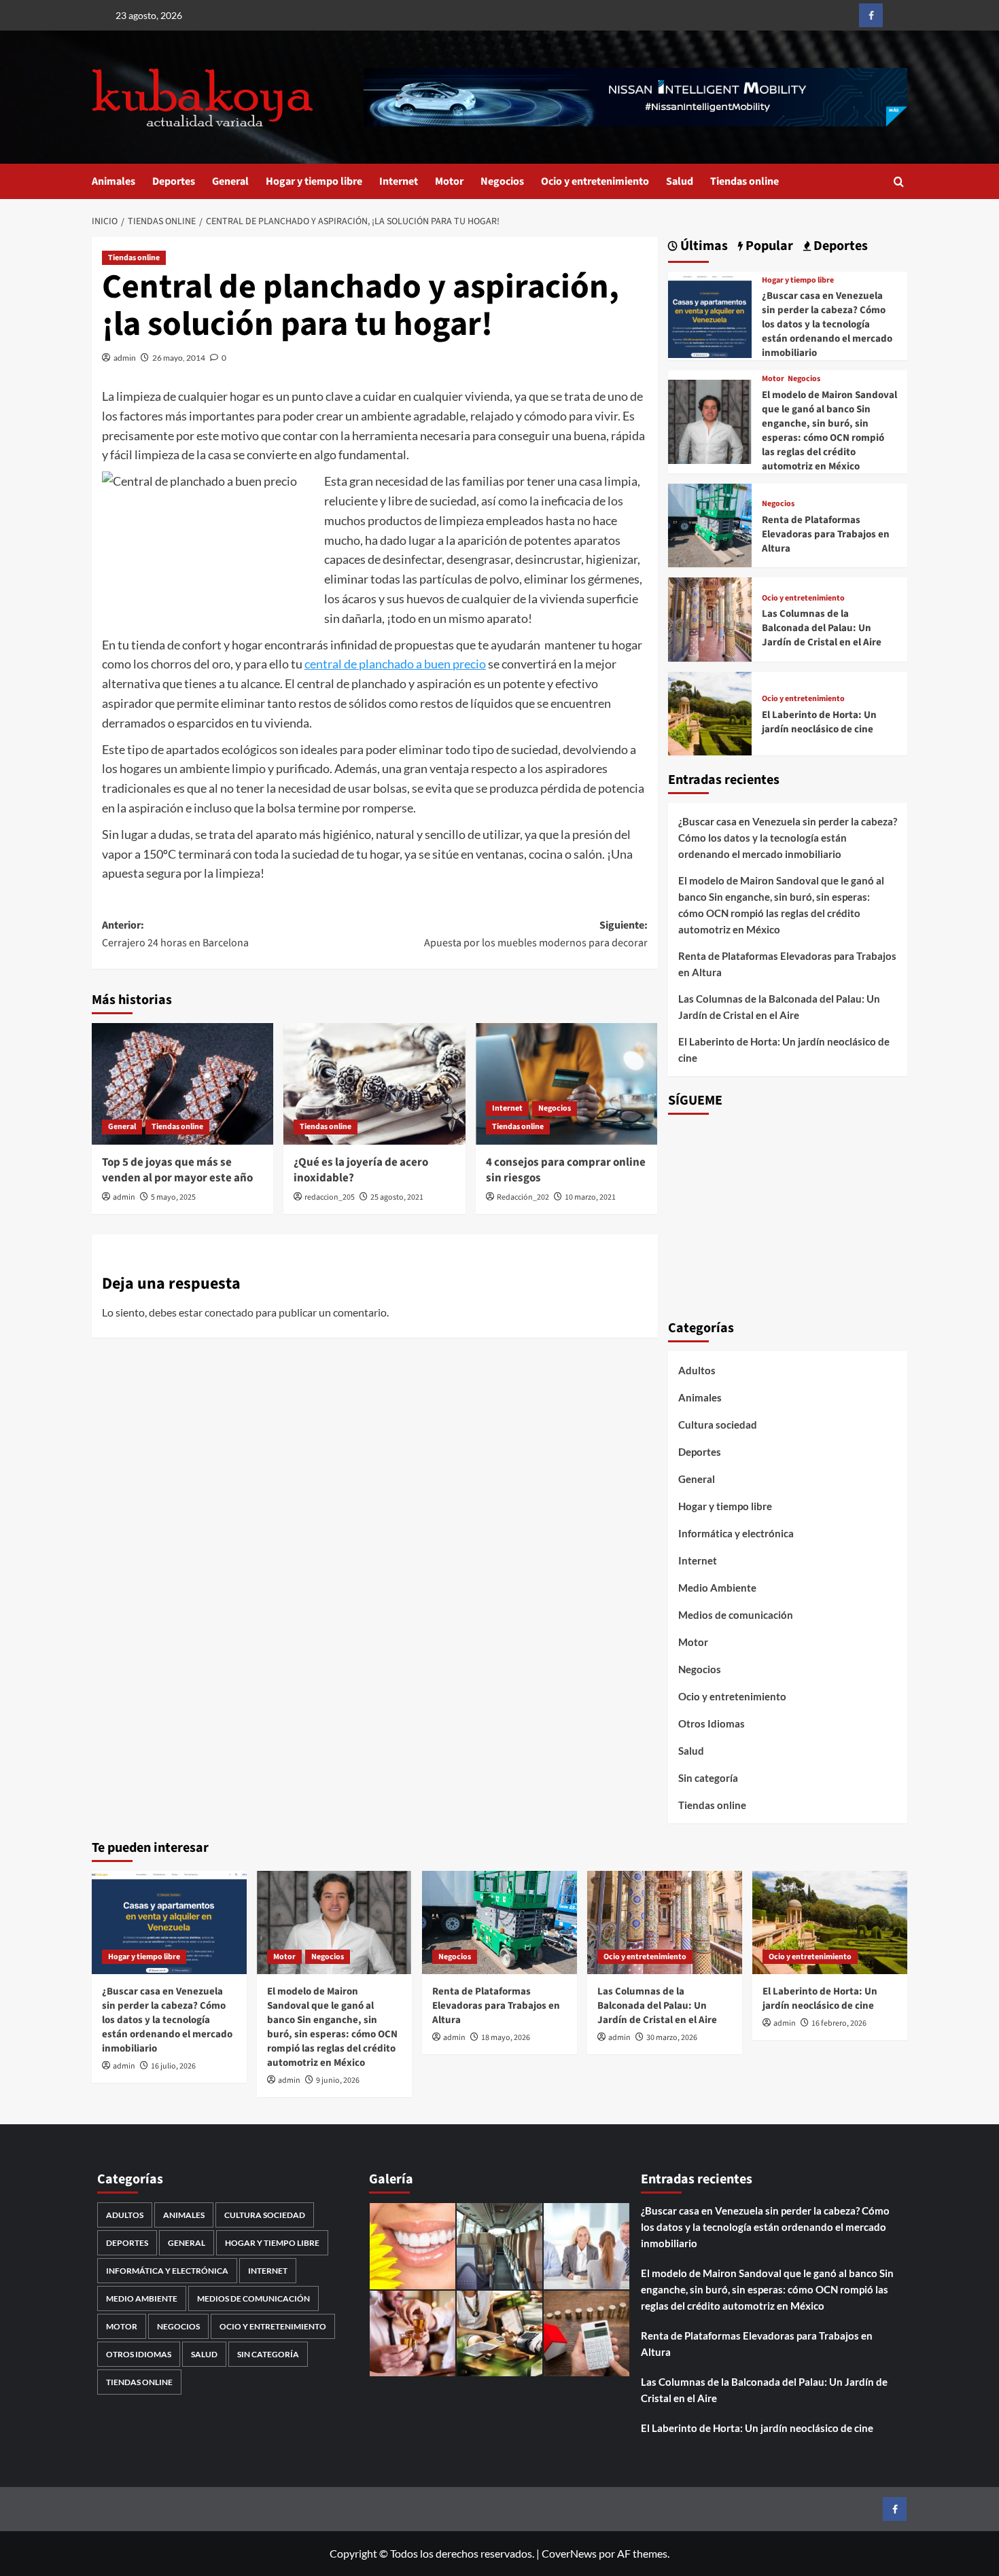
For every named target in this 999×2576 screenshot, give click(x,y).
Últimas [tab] (703, 246)
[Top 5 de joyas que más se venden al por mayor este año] (182, 1084)
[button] (899, 182)
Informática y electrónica (736, 1533)
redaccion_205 (330, 1197)
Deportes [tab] (839, 246)
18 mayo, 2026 (506, 2038)
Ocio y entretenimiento (595, 181)
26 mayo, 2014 (179, 358)
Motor (449, 181)
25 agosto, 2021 (397, 1197)
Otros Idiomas (712, 1723)
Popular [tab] (768, 246)
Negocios (502, 181)
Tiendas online (744, 181)
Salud (680, 181)
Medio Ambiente (717, 1588)
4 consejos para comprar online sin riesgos (566, 1170)
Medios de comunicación (736, 1615)
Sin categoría (708, 1778)
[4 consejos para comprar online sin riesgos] (566, 1084)
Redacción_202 (523, 1197)
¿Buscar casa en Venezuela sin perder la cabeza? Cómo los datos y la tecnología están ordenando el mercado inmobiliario (827, 324)
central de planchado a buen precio (395, 664)
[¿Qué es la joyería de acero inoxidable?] (374, 1084)
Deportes (174, 181)
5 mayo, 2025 (173, 1197)
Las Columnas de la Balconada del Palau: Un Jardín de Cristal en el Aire (822, 628)
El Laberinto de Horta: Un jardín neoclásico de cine (819, 722)
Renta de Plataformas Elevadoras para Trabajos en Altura (826, 534)
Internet (399, 181)
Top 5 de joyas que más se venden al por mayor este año (177, 1170)
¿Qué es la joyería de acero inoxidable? (361, 1170)
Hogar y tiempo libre (314, 181)
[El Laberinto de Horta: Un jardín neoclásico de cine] (710, 712)
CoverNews (569, 2553)
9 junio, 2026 (338, 2080)
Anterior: (175, 934)
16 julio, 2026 (173, 2066)
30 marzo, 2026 (672, 2038)
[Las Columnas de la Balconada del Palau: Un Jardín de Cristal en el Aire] (710, 618)
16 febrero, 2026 (839, 2023)
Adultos (697, 1370)
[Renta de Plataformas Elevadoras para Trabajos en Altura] (710, 524)
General (230, 181)
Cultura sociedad (718, 1425)
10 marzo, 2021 (590, 1197)
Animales (113, 181)
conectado (229, 1312)
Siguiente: (536, 934)
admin (125, 358)
